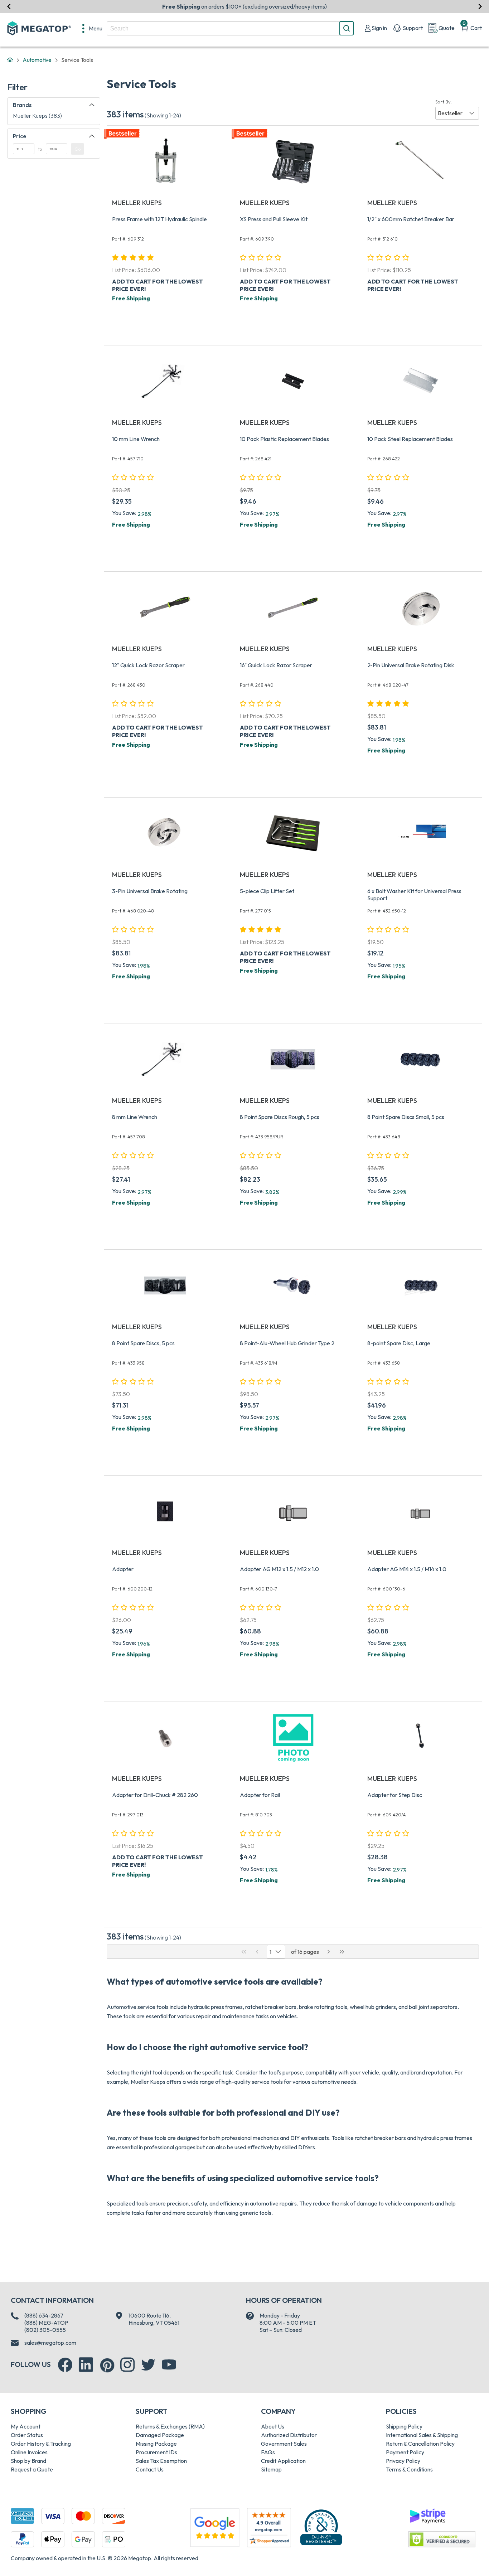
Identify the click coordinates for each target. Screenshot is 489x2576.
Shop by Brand (28, 2461)
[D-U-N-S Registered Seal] (321, 2527)
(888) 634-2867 (44, 2315)
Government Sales (284, 2444)
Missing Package (156, 2444)
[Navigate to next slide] (480, 6)
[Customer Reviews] (269, 2528)
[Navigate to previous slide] (9, 6)
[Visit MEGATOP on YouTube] (169, 2365)
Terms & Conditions (409, 2469)
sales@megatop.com (50, 2343)
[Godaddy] (427, 2515)
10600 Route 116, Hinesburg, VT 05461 (154, 2319)
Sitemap (271, 2469)
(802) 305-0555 (45, 2330)
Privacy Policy (403, 2461)
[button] (457, 113)
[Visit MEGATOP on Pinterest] (107, 2365)
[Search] (347, 28)
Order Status (27, 2435)
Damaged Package (160, 2435)
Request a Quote (32, 2469)
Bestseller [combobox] (450, 113)
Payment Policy (405, 2452)
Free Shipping (131, 298)
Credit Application (283, 2461)
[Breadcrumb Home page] (10, 60)
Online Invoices (29, 2452)
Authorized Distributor (289, 2435)
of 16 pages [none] (305, 1952)
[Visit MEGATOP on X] (148, 2365)
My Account (26, 2426)
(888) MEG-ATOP (46, 2323)
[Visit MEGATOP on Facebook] (65, 2365)
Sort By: (444, 102)
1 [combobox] (270, 1952)
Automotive (37, 60)
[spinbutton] (24, 149)
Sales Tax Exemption (161, 2461)
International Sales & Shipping (422, 2435)
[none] (92, 28)
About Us (273, 2426)
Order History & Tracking (41, 2444)
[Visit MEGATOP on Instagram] (127, 2365)
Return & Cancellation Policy (420, 2444)
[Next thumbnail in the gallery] (329, 1952)
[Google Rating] (215, 2527)
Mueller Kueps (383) (37, 116)
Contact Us (150, 2469)
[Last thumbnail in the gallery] (342, 1952)
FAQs (268, 2452)
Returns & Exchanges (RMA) (170, 2426)
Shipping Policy (404, 2426)
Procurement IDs (156, 2452)
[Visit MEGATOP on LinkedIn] (86, 2365)
